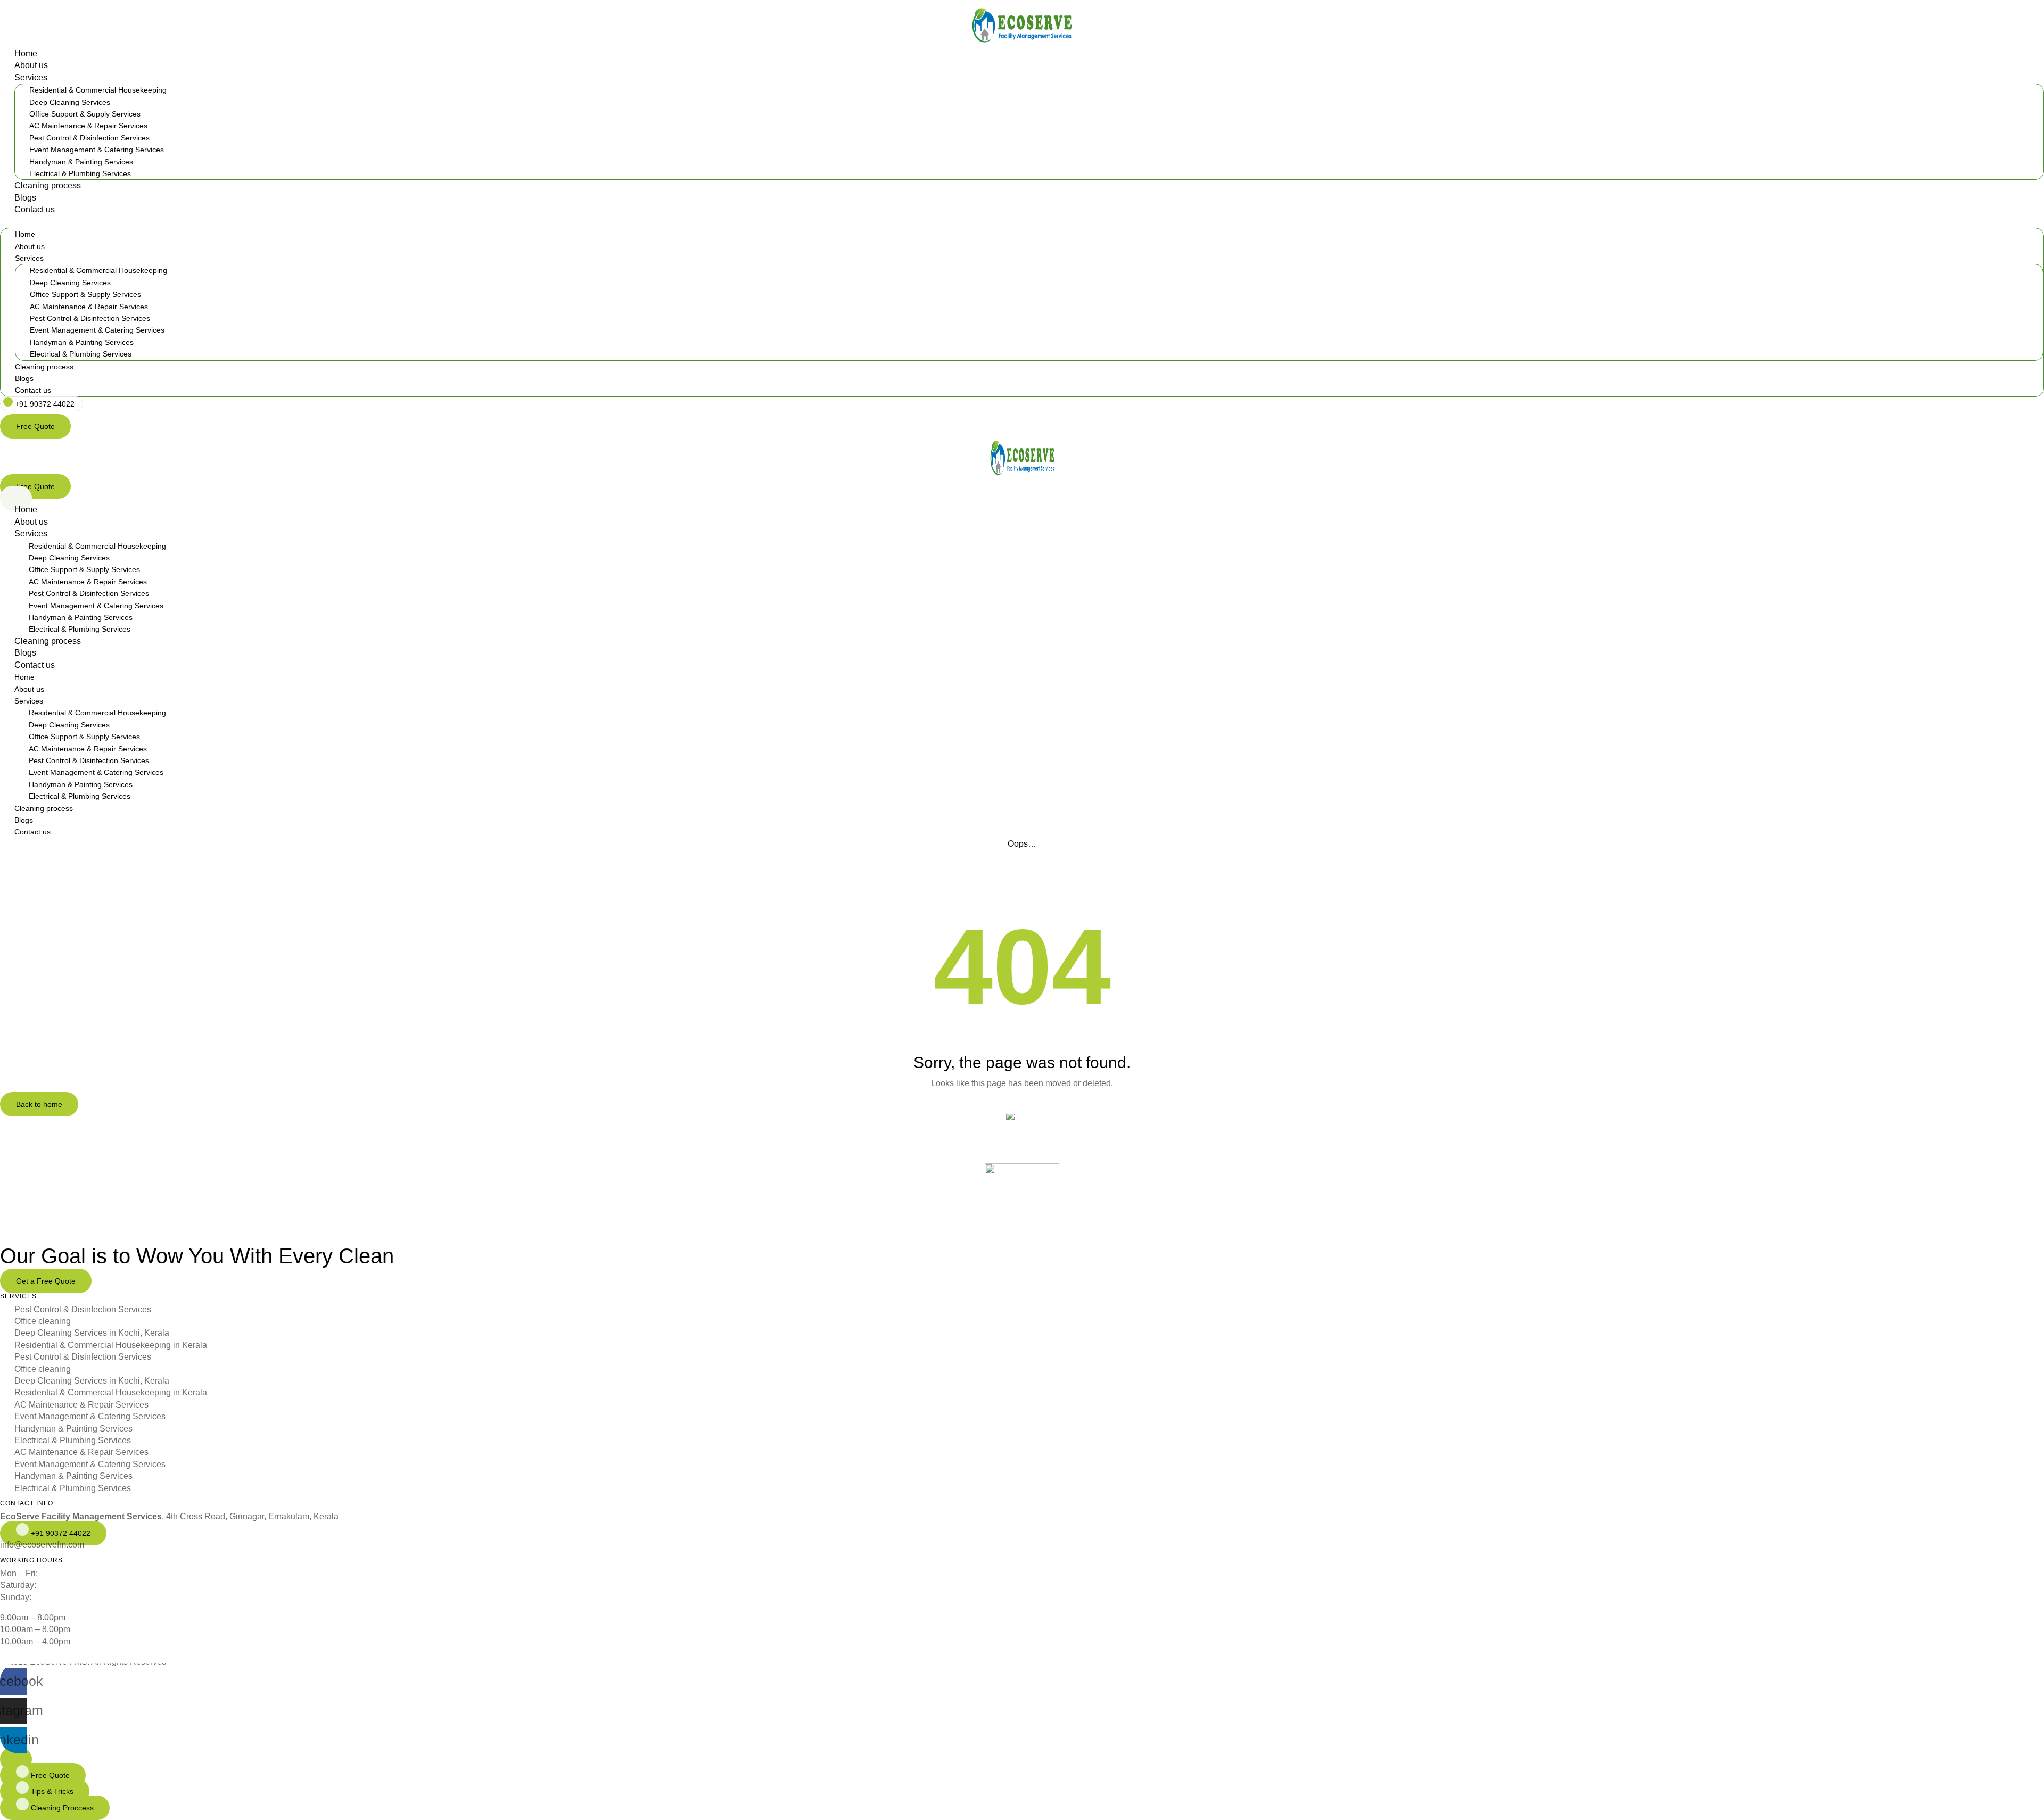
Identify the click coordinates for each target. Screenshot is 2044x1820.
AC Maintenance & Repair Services (88, 126)
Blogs (25, 198)
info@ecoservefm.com (42, 1545)
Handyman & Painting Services (81, 162)
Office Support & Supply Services (85, 114)
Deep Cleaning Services (70, 102)
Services (31, 77)
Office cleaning (43, 1321)
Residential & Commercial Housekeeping (98, 90)
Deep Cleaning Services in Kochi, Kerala (92, 1333)
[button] (1022, 222)
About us (31, 65)
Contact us (35, 209)
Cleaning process (48, 185)
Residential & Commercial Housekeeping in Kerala (111, 1345)
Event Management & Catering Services (97, 150)
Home (26, 53)
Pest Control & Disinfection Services (89, 138)
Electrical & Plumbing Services (80, 173)
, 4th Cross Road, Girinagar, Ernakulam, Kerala (169, 1516)
